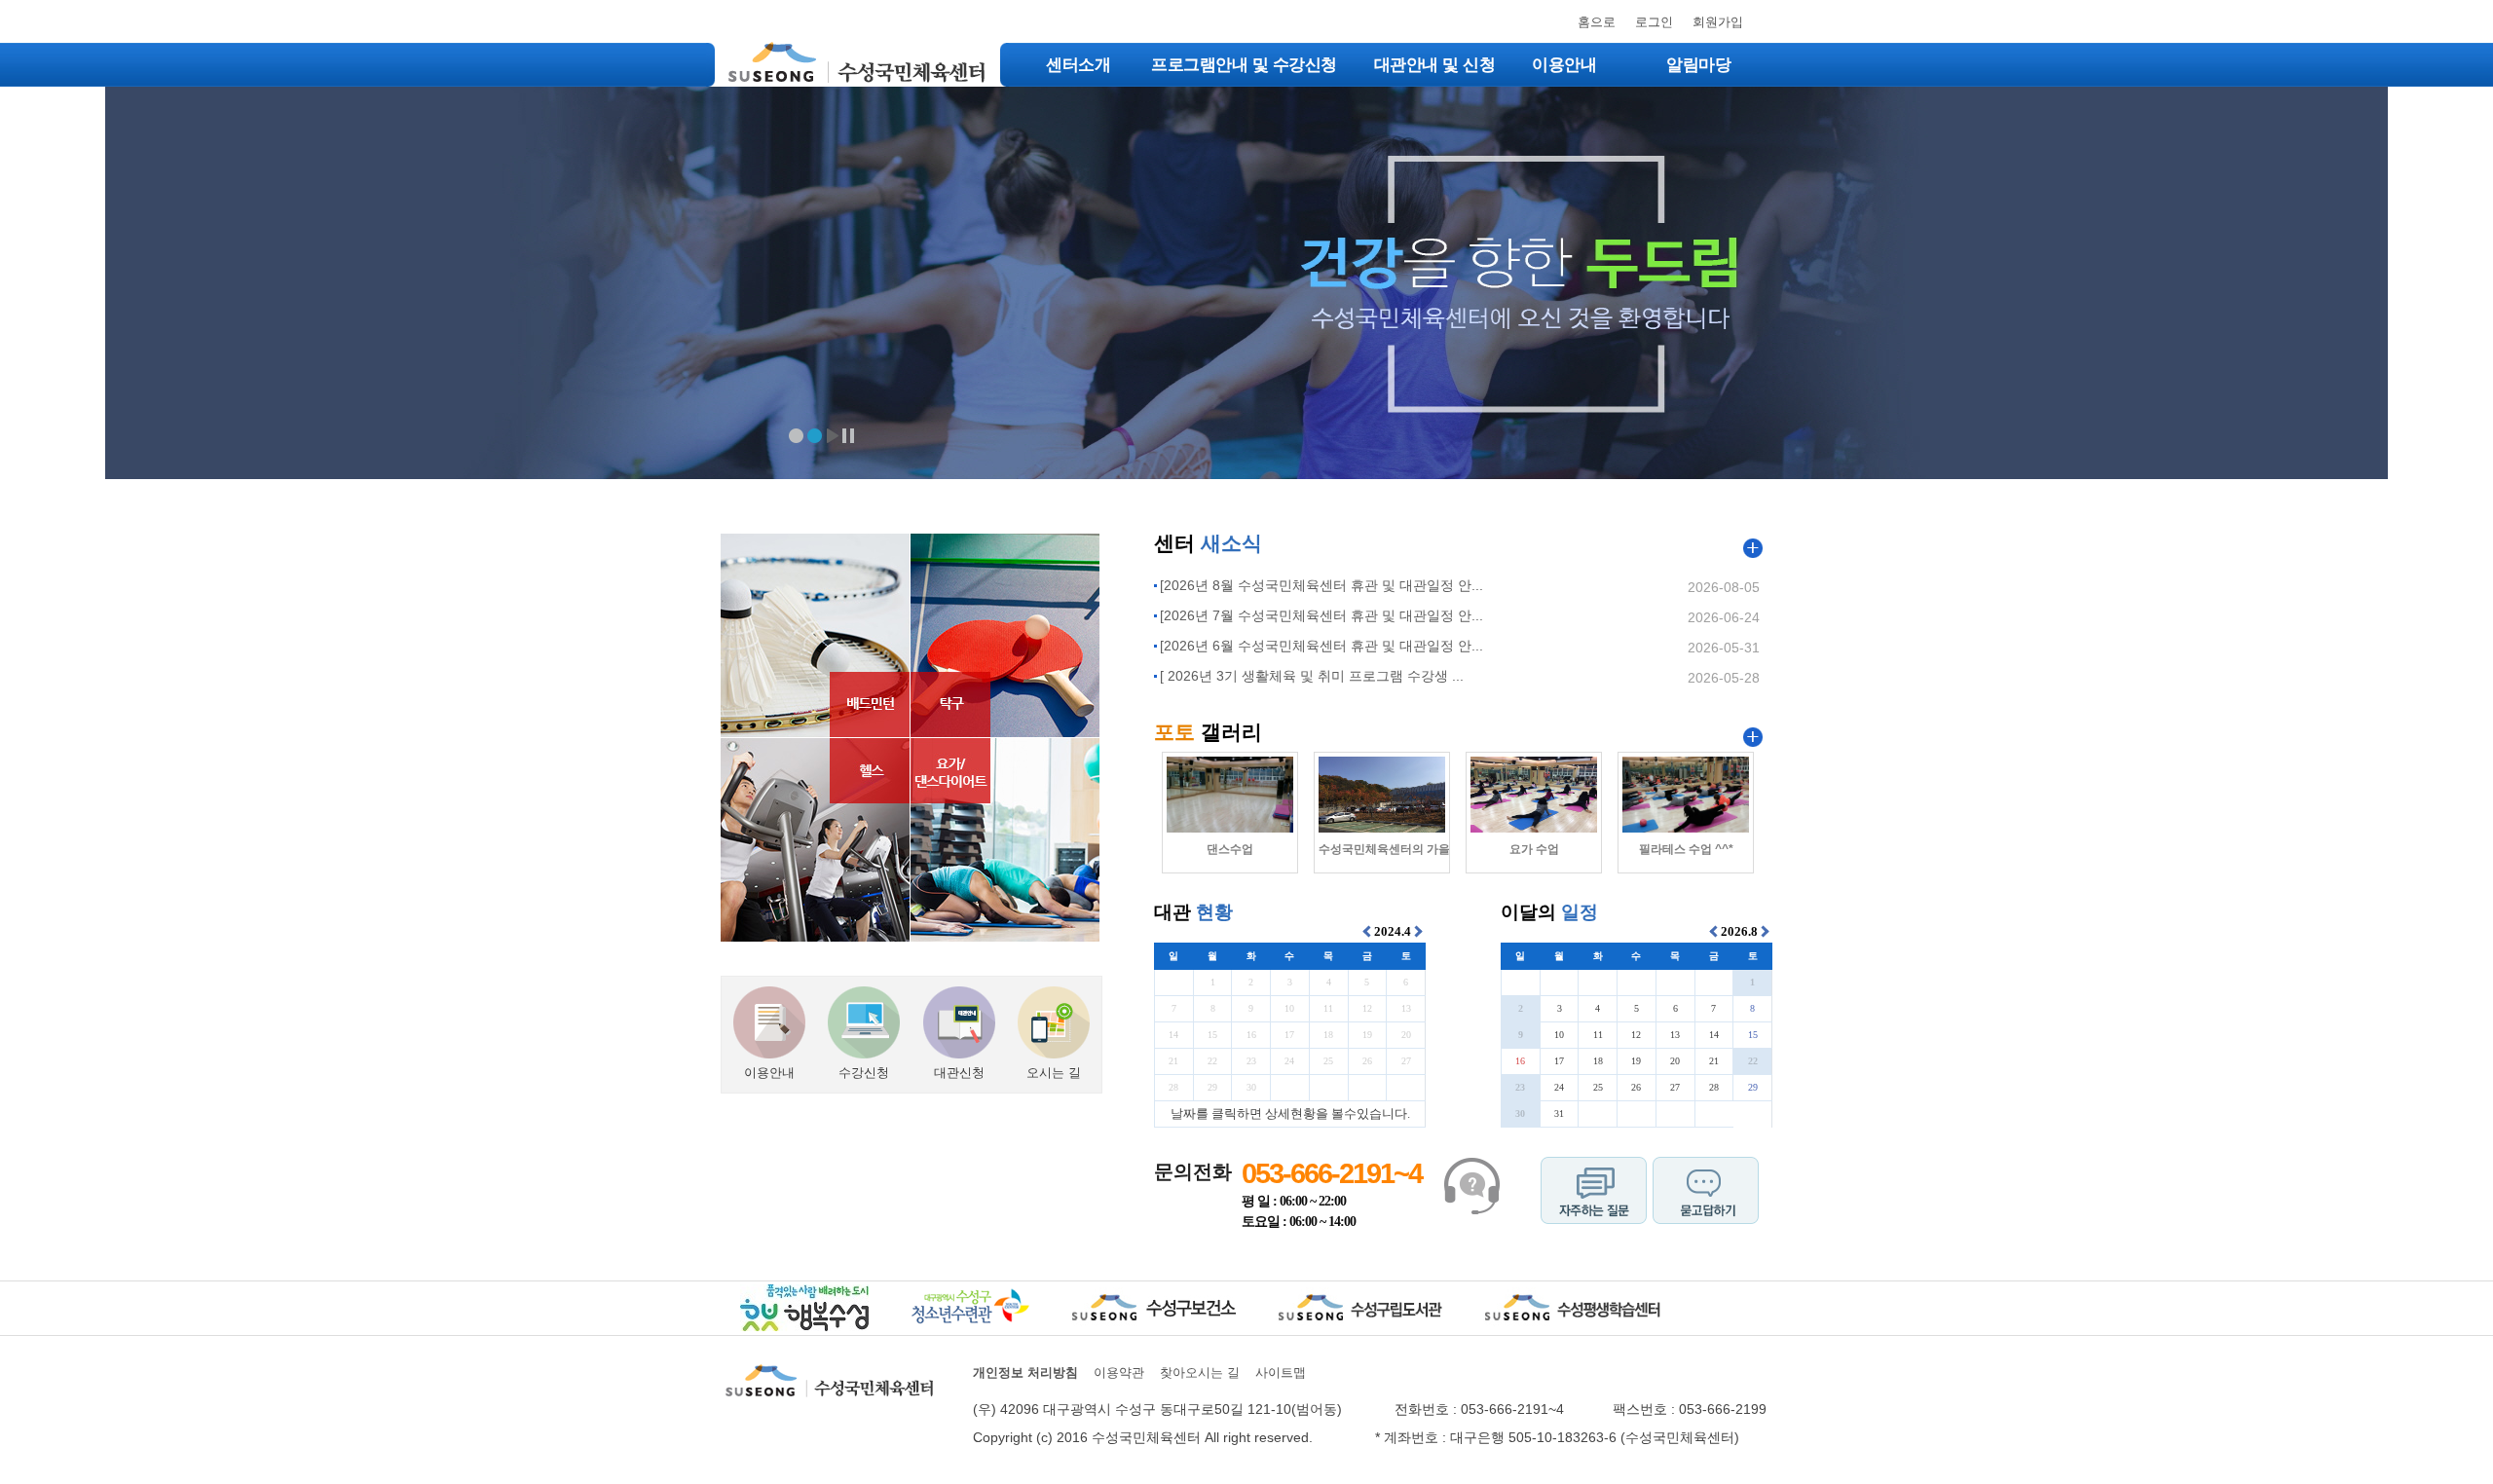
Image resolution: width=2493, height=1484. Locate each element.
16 (1251, 1035)
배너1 (796, 436)
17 (1289, 1035)
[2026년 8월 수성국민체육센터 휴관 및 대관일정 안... (1321, 585)
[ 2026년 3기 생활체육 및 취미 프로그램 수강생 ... (1312, 676)
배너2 (815, 436)
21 (1173, 1061)
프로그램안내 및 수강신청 (1244, 65)
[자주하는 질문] (1594, 1173)
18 (1328, 1035)
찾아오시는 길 (1200, 1373)
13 (1406, 1008)
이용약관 (1119, 1373)
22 (1212, 1061)
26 (1367, 1061)
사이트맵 (1281, 1373)
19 (1367, 1035)
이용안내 (1564, 65)
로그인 (1654, 22)
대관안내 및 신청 (1435, 65)
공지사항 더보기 (1753, 548)
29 (1212, 1087)
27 (1406, 1061)
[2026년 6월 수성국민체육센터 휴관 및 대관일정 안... (1321, 646)
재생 (832, 436)
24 (1289, 1061)
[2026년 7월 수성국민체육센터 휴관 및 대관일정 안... (1321, 615)
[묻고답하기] (1706, 1173)
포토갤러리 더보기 (1753, 737)
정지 (849, 436)
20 (1406, 1035)
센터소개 (1078, 65)
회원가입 (1718, 22)
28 (1173, 1087)
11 (1328, 1008)
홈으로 (1597, 22)
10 (1289, 1008)
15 (1212, 1035)
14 (1173, 1035)
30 (1251, 1087)
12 (1367, 1008)
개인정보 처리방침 (1025, 1373)
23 (1251, 1061)
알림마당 (1698, 65)
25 (1328, 1061)
